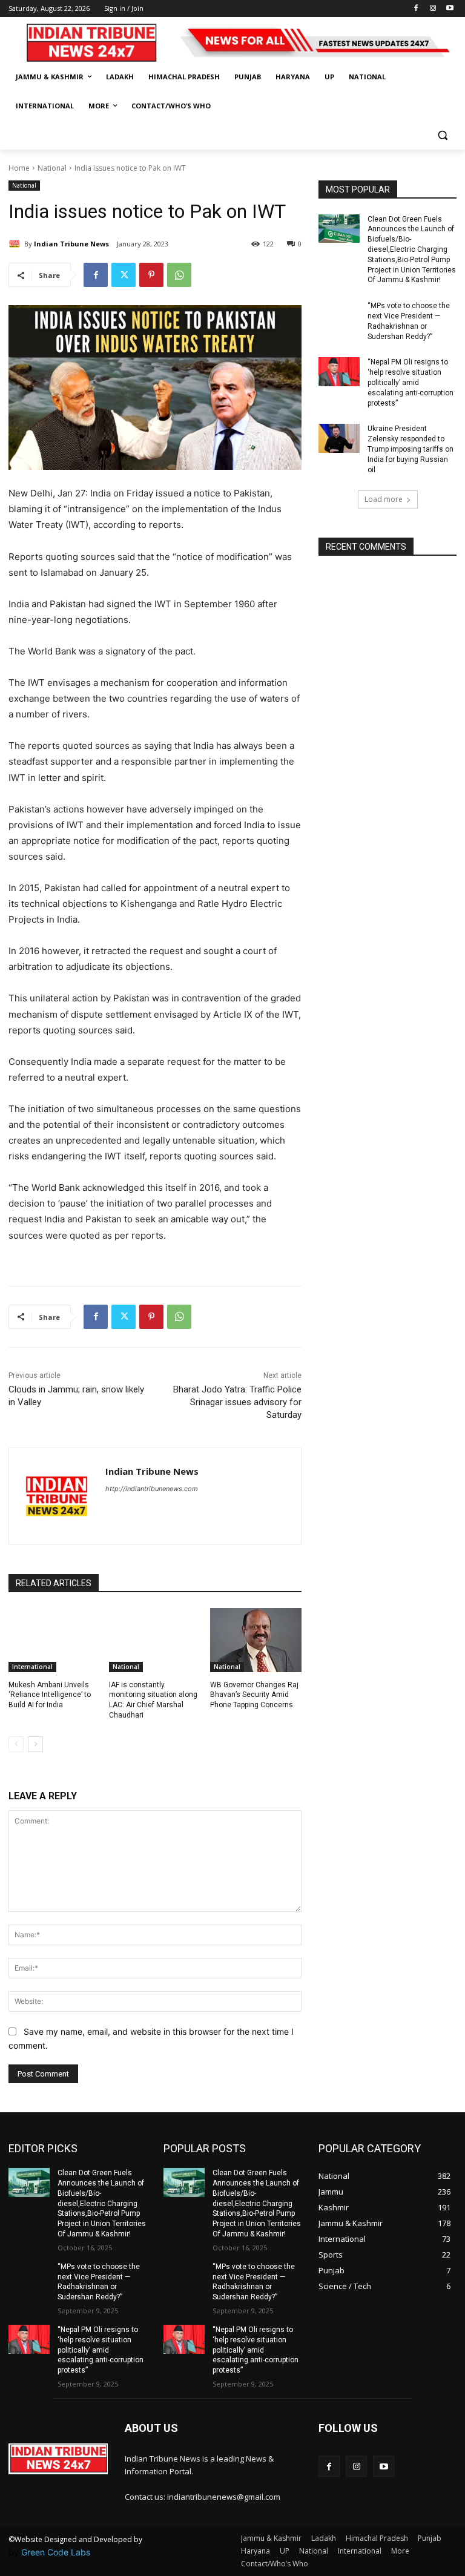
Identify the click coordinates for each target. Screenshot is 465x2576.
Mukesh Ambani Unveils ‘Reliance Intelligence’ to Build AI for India (50, 1695)
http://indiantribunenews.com (152, 1489)
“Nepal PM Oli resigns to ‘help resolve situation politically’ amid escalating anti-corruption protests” (411, 382)
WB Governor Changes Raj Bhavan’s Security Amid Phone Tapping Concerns (254, 1695)
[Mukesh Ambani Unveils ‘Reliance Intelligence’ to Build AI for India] (54, 1640)
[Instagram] (433, 9)
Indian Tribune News (71, 244)
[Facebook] (416, 9)
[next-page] (35, 1744)
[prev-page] (16, 1744)
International (32, 1667)
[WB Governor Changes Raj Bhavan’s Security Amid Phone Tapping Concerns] (256, 1640)
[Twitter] (124, 275)
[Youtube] (450, 9)
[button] (442, 135)
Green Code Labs (56, 2552)
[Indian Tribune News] (16, 244)
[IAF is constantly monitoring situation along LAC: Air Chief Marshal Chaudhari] (155, 1640)
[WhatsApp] (179, 275)
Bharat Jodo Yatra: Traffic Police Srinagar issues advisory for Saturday (237, 1402)
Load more (384, 499)
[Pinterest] (151, 275)
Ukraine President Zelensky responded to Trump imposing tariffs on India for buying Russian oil (411, 449)
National (52, 168)
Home (19, 168)
